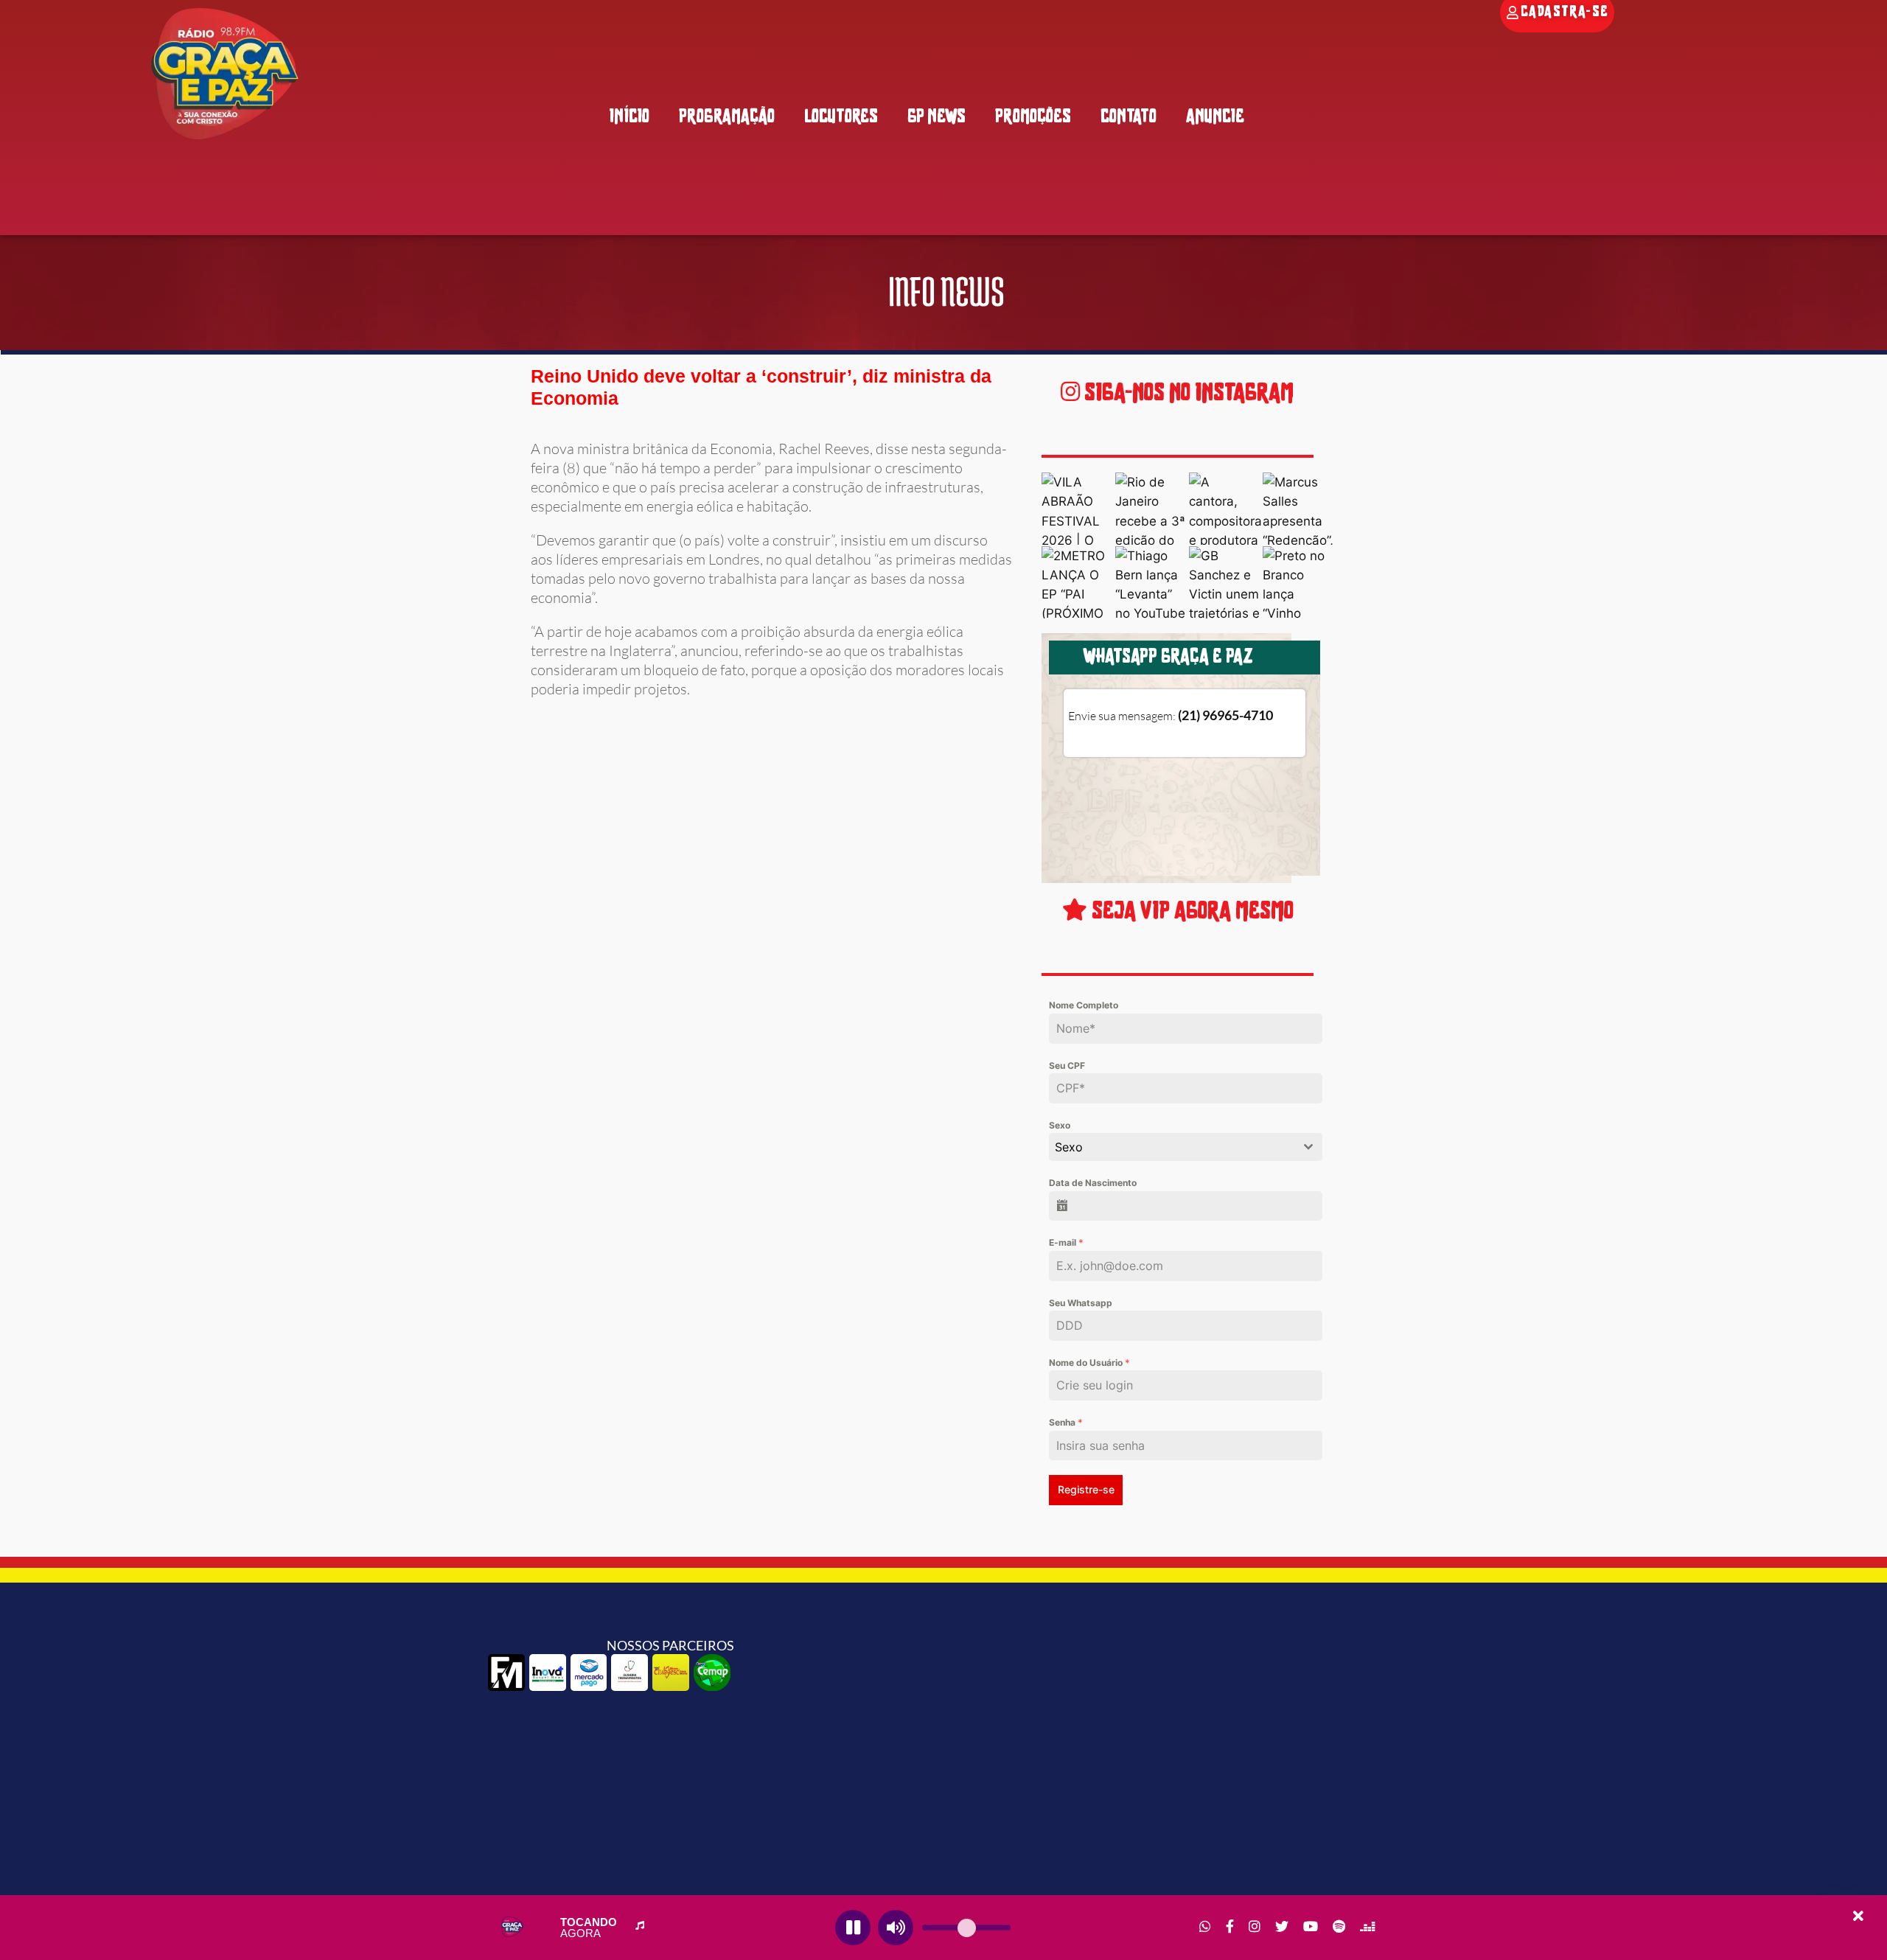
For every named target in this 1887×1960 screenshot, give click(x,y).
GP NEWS (936, 118)
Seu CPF (1067, 1066)
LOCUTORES (841, 118)
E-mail (1066, 1242)
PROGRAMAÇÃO (727, 118)
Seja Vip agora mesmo (1190, 912)
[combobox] (1185, 1147)
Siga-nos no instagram (1187, 394)
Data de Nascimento (1093, 1183)
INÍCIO (629, 118)
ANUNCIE (1215, 118)
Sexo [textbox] (1069, 1147)
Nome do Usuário (1089, 1363)
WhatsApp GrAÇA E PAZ (1168, 658)
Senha (1066, 1422)
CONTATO (1129, 118)
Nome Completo (1084, 1005)
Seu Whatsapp (1081, 1303)
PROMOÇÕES (1033, 118)
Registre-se (1086, 1489)
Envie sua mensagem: (1171, 716)
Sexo (1060, 1125)
